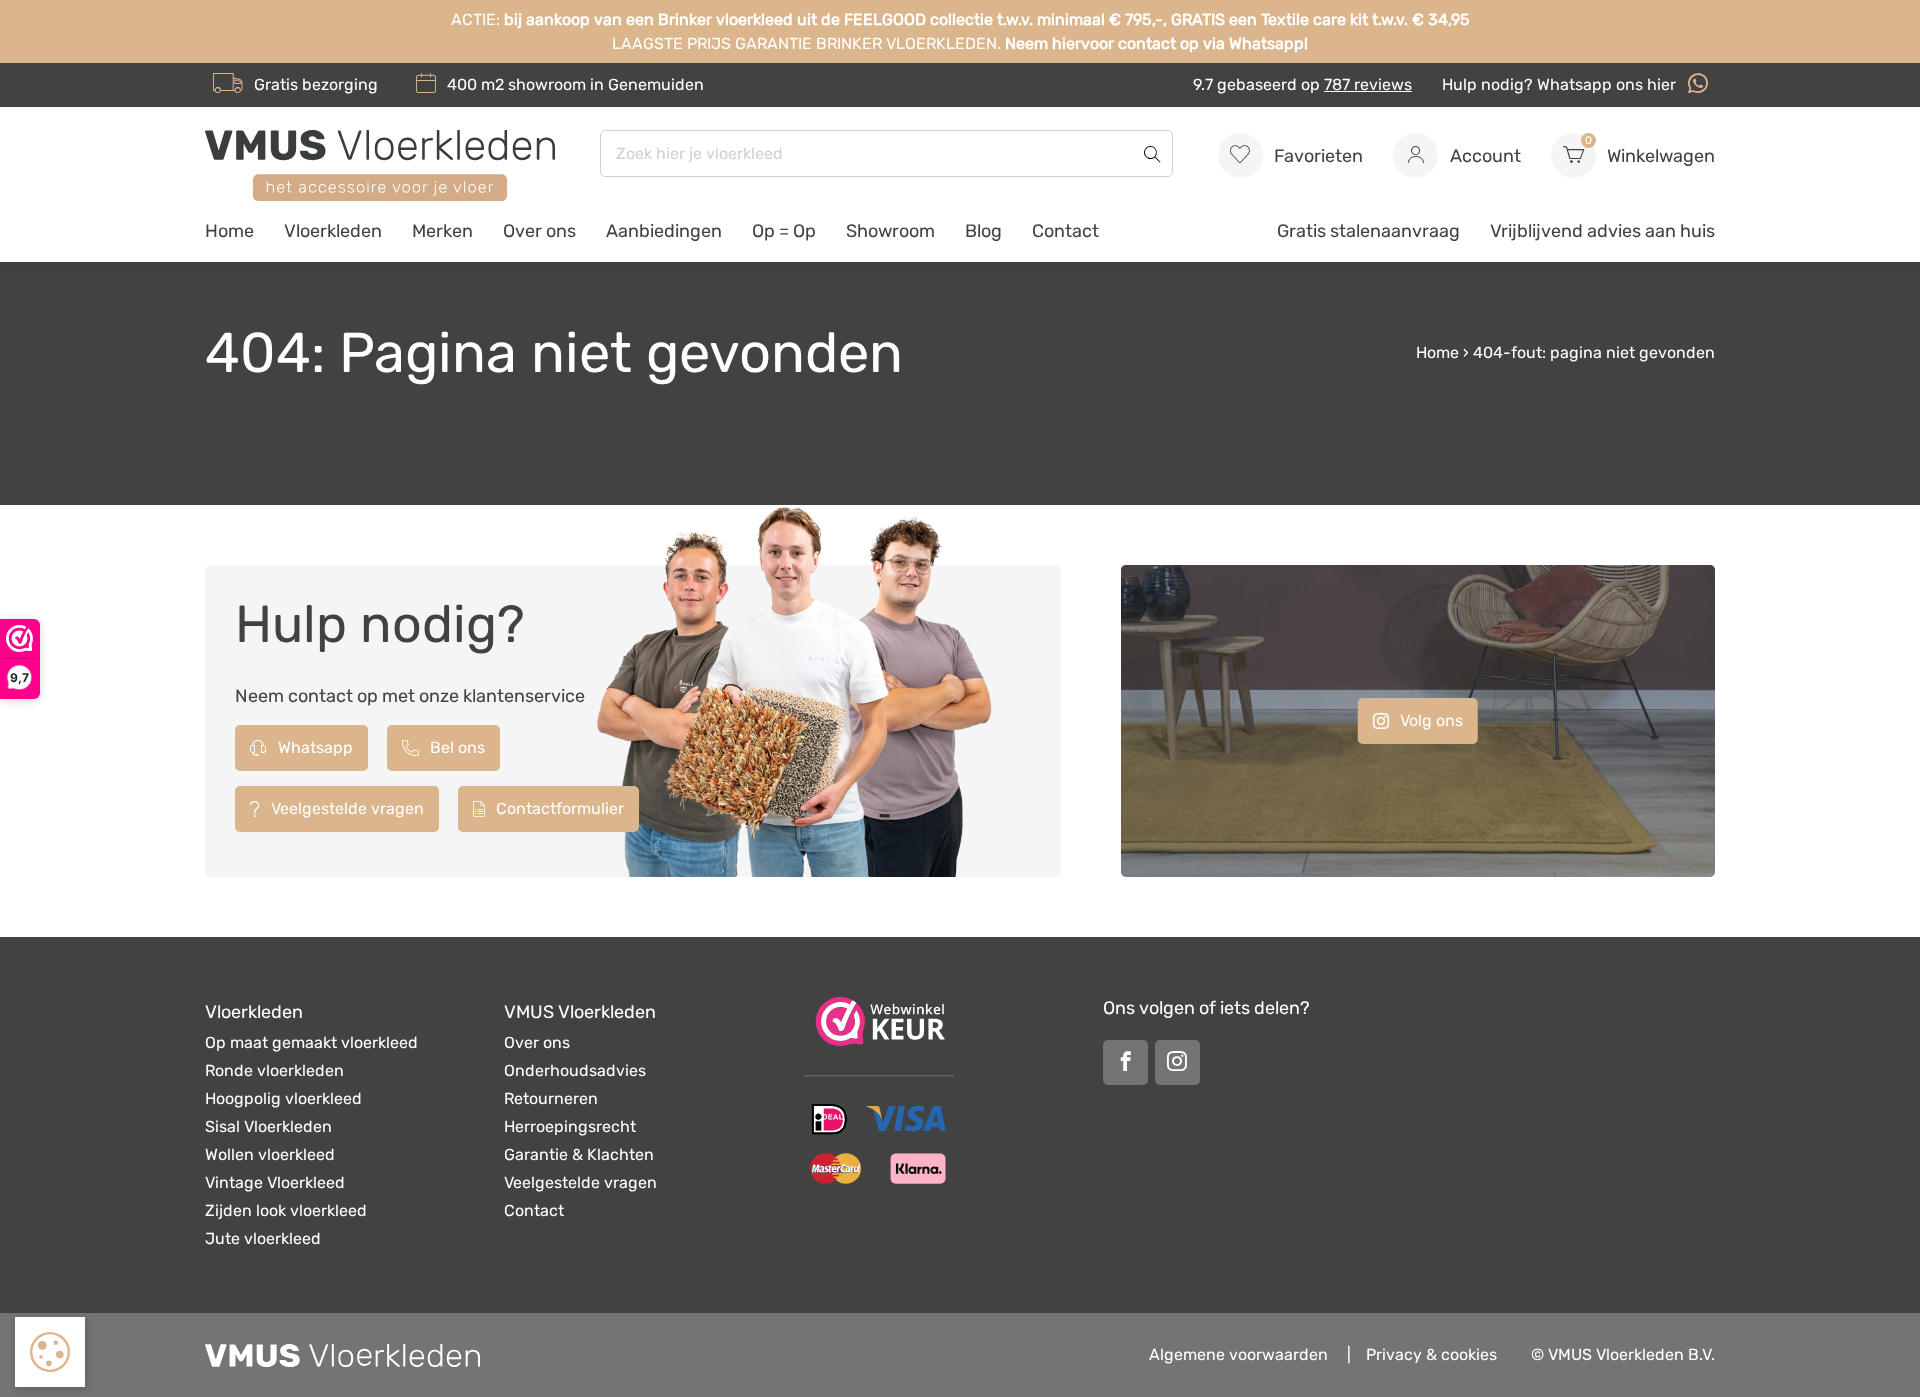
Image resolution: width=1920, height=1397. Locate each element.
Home (229, 231)
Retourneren (551, 1098)
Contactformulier (558, 808)
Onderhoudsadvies (575, 1070)
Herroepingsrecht (570, 1126)
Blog (983, 231)
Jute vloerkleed (263, 1238)
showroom (547, 84)
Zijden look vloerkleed (286, 1210)
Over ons (539, 231)
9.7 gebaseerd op (1302, 84)
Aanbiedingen (664, 231)
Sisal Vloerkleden (268, 1126)
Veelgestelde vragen (345, 808)
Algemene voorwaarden (1238, 1354)
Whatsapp (313, 747)
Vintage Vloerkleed (275, 1182)
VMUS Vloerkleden (580, 1012)
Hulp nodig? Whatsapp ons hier (1561, 84)
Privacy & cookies (1431, 1354)
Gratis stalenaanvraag (1368, 231)
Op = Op (784, 231)
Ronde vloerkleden (274, 1070)
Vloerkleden (333, 231)
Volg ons (1429, 720)
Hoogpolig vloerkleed (283, 1098)
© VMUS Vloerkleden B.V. (1623, 1354)
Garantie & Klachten (579, 1154)
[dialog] (50, 1352)
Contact (1065, 231)
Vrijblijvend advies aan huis (1602, 231)
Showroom (890, 231)
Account (1483, 156)
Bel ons (455, 747)
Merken (442, 231)
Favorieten (1316, 156)
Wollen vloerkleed (270, 1154)
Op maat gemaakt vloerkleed (311, 1042)
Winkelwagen (1650, 150)
